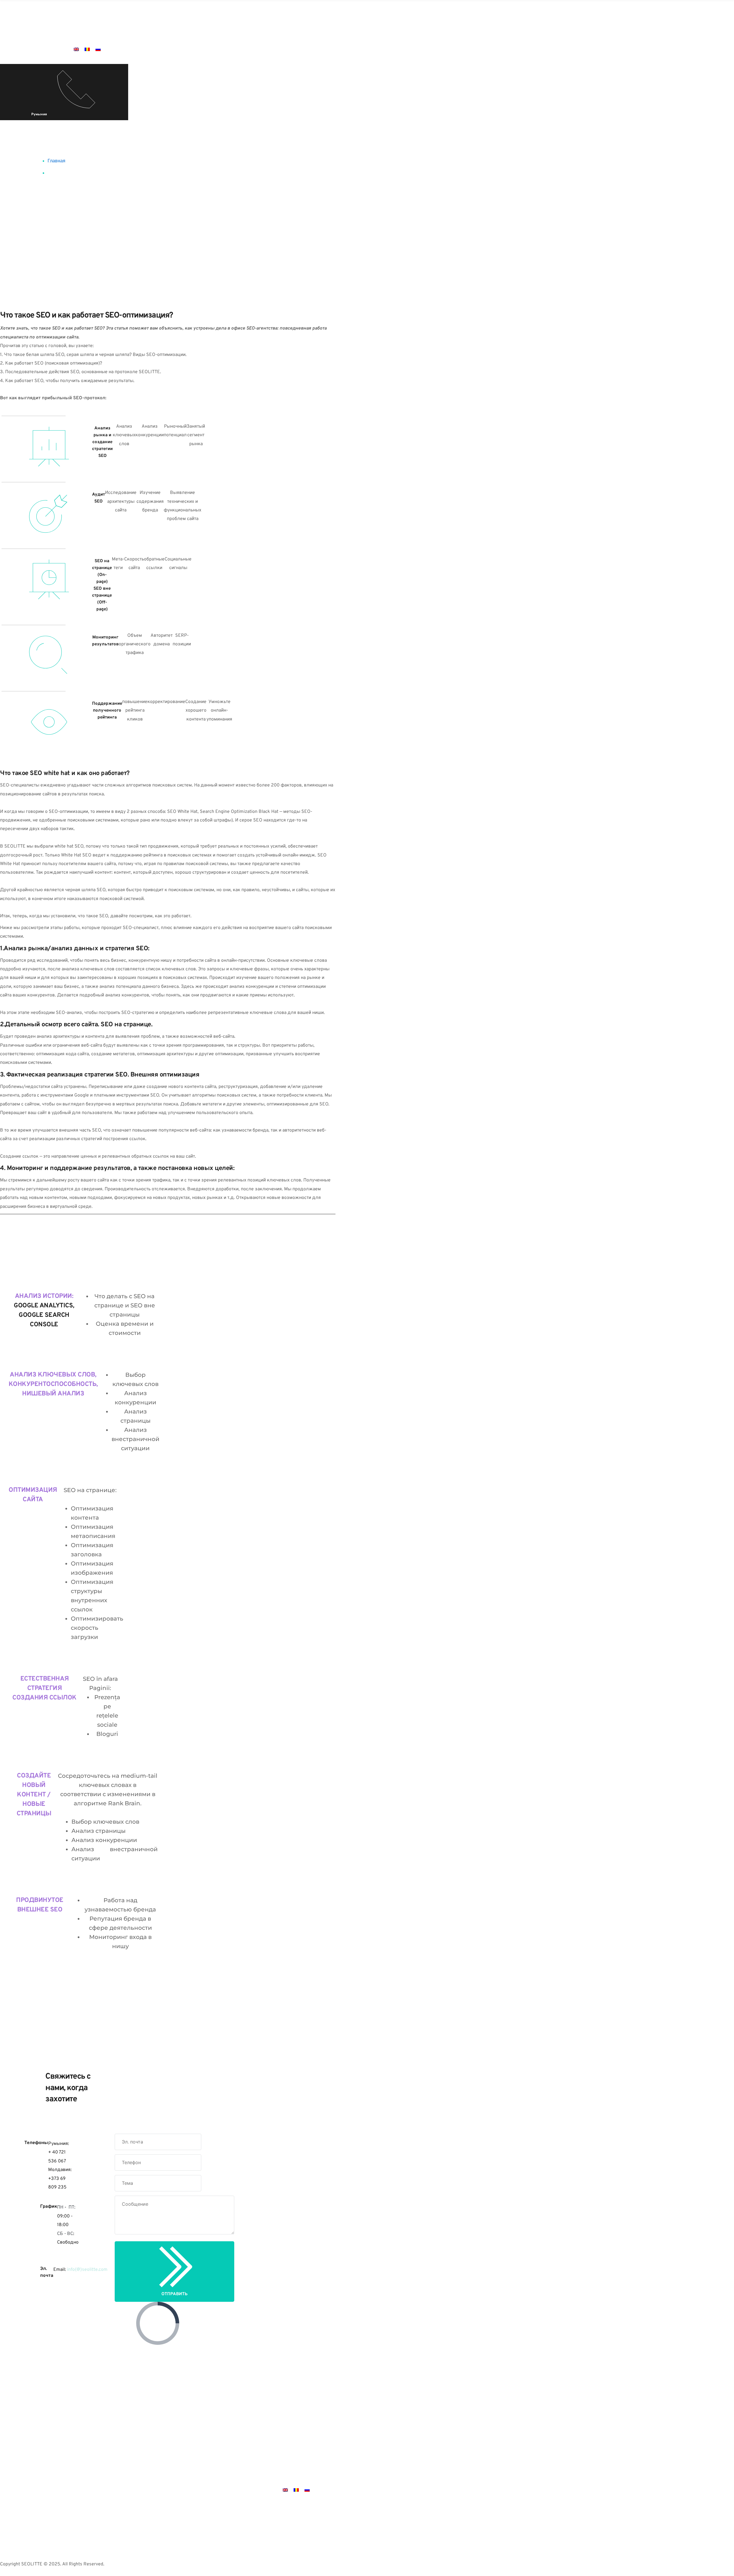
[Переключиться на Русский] (98, 49)
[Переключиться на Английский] (76, 49)
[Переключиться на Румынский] (87, 49)
